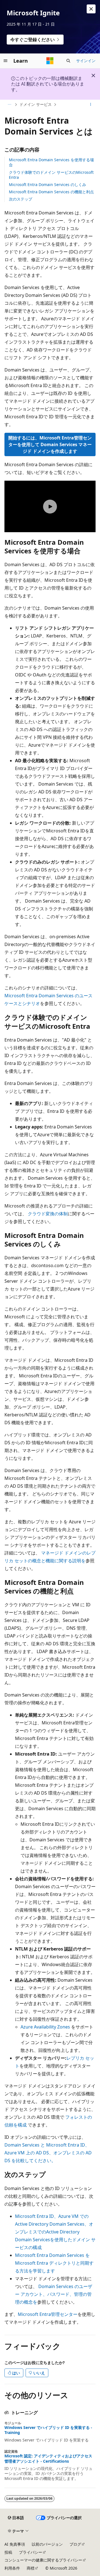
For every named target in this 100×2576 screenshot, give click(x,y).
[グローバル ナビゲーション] (6, 61)
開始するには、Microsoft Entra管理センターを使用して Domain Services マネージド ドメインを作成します (50, 444)
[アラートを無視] (91, 9)
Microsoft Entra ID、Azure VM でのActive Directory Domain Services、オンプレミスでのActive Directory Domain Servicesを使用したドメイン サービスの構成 (55, 2232)
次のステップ (21, 199)
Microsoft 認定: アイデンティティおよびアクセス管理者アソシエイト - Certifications (48, 2458)
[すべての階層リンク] (9, 105)
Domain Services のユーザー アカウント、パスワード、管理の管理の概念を (54, 2294)
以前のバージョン (47, 2544)
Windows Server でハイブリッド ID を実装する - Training (48, 2430)
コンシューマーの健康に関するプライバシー (43, 2560)
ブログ (75, 2544)
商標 (31, 2568)
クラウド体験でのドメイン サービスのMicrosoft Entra (51, 175)
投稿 (8, 2552)
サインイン (86, 61)
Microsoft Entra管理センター (48, 2314)
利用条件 (12, 2568)
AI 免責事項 (15, 2544)
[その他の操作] (91, 105)
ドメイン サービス (36, 104)
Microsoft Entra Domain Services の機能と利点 (51, 192)
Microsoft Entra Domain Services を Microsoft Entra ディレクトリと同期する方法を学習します (54, 2263)
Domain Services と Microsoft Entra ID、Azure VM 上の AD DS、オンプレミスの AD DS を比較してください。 (48, 2153)
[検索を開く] (68, 61)
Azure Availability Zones (45, 2027)
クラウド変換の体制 (48, 1214)
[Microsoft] (50, 61)
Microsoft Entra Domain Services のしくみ (47, 184)
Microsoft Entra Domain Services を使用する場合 (51, 162)
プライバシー (31, 2552)
